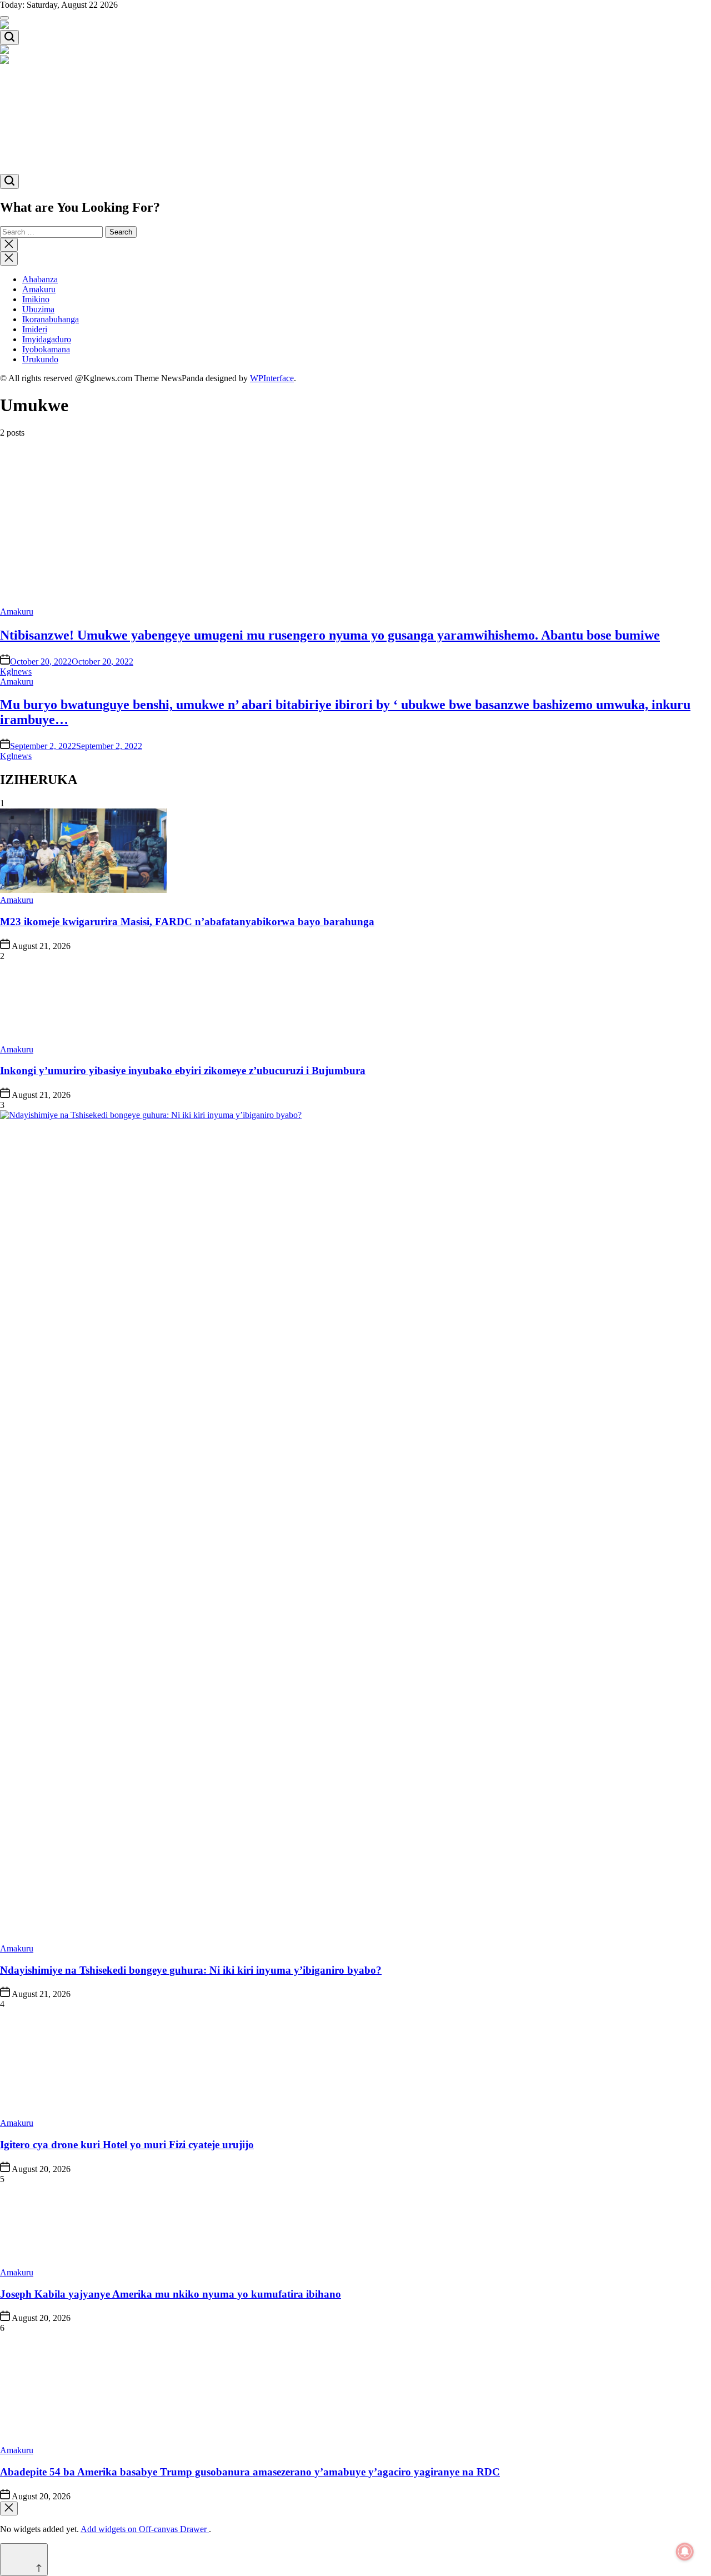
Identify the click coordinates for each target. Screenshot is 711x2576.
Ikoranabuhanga (51, 120)
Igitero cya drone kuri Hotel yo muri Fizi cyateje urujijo (127, 2145)
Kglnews (16, 672)
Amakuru (39, 90)
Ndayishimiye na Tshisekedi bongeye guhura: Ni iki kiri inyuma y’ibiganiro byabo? (191, 1970)
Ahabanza (40, 80)
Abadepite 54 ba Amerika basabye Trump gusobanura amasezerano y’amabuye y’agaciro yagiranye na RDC (250, 2472)
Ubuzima (38, 110)
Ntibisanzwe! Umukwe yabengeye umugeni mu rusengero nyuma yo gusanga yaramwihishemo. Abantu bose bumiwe (330, 635)
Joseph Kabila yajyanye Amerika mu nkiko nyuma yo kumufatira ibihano (171, 2294)
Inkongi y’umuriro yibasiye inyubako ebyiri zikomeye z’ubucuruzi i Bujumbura (183, 1070)
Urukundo (40, 160)
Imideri (35, 130)
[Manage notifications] (685, 2552)
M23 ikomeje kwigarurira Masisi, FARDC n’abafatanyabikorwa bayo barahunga (187, 922)
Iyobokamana (46, 150)
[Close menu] (9, 2508)
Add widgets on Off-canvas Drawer (145, 2529)
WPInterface (272, 378)
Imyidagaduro (47, 140)
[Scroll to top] (24, 2560)
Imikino (36, 100)
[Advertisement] (333, 525)
